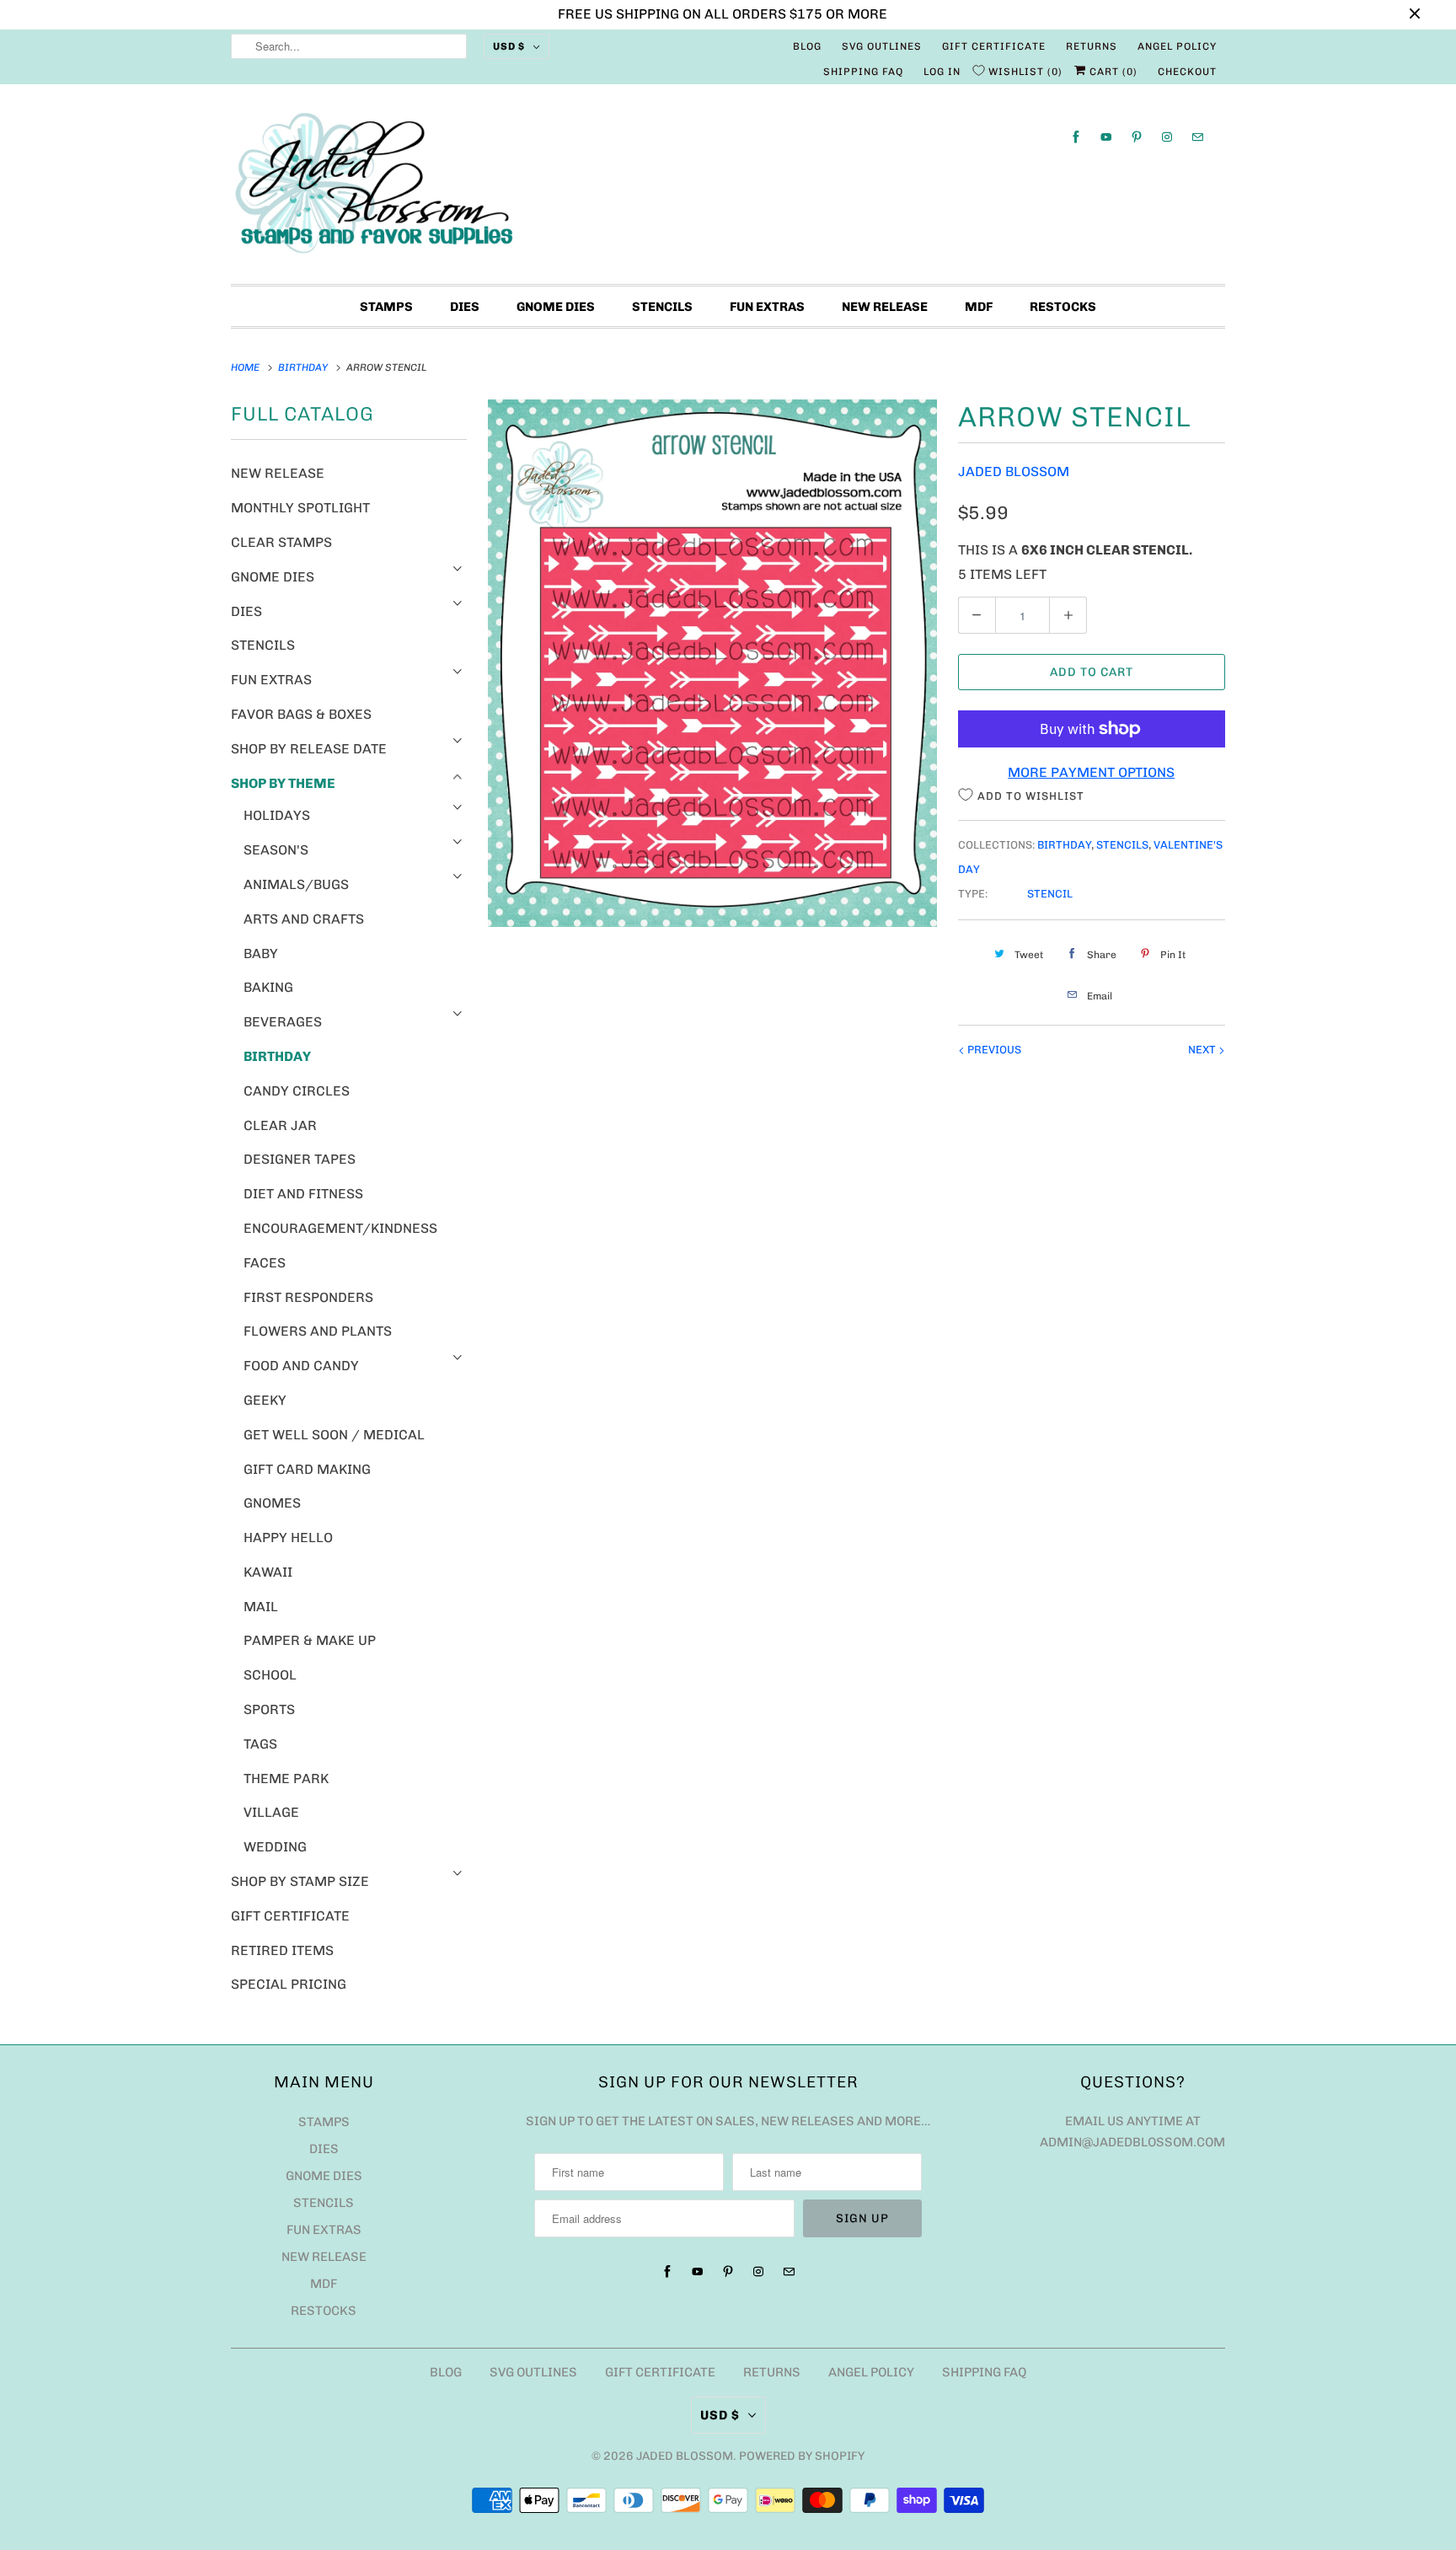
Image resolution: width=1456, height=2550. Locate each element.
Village (271, 1812)
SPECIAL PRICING (289, 1984)
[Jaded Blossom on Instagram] (1167, 137)
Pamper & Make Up (310, 1640)
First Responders (308, 1297)
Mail (261, 1607)
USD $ (509, 46)
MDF (979, 307)
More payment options (1091, 772)
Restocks (1063, 307)
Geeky (265, 1400)
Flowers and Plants (318, 1331)
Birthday (277, 1056)
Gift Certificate (994, 46)
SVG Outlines (882, 46)
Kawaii (268, 1572)
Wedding (275, 1847)
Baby (261, 954)
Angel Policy (1177, 46)
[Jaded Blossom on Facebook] (1076, 137)
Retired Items (282, 1950)
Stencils (662, 307)
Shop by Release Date (309, 749)
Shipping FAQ (863, 72)
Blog (807, 46)
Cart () (1112, 72)
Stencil (1050, 894)
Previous (993, 1050)
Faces (265, 1263)
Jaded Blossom (1014, 471)
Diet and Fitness (303, 1194)
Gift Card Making (307, 1469)
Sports (269, 1709)
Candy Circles (297, 1091)
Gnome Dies (556, 307)
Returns (1092, 46)
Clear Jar (280, 1125)
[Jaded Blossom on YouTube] (1106, 137)
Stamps (386, 307)
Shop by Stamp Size (300, 1881)
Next (1203, 1050)
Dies (465, 307)
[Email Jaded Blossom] (1197, 137)
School (270, 1675)
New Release (885, 307)
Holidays (277, 815)
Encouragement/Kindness (340, 1228)
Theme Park (286, 1779)
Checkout (1187, 72)
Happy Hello (288, 1537)
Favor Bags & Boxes (301, 714)
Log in (942, 72)
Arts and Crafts (304, 919)
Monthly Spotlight (300, 508)
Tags (260, 1744)
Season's (276, 850)
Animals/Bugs (296, 884)
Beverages (283, 1022)
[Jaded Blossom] (728, 188)
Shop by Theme (283, 783)
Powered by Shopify (802, 2456)
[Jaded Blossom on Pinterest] (1137, 137)
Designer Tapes (300, 1159)
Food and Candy (301, 1366)
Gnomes (272, 1503)
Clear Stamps (281, 542)
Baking (268, 987)
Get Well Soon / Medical (334, 1435)
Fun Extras (767, 307)
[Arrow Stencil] (712, 663)
